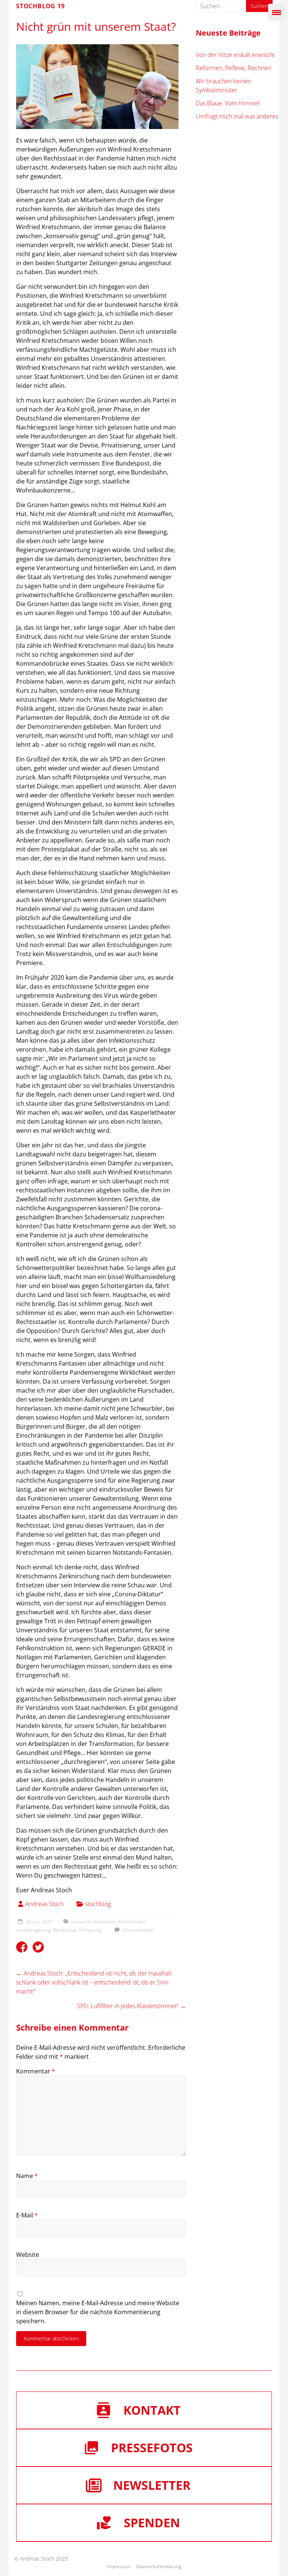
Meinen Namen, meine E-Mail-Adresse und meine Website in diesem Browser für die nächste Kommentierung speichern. (98, 2312)
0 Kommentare (137, 1930)
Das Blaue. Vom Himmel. (229, 103)
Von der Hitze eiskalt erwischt (235, 55)
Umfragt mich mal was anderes (237, 116)
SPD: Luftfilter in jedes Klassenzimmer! (131, 2006)
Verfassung (90, 1930)
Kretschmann (132, 1922)
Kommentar (36, 2071)
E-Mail (27, 2215)
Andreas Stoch (44, 1904)
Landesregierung (33, 1930)
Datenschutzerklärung (159, 2566)
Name (27, 2176)
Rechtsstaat (65, 1930)
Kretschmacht (102, 1922)
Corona (78, 1922)
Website (28, 2255)
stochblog (98, 1904)
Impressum (119, 2566)
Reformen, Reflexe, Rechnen (233, 68)
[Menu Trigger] (277, 12)
